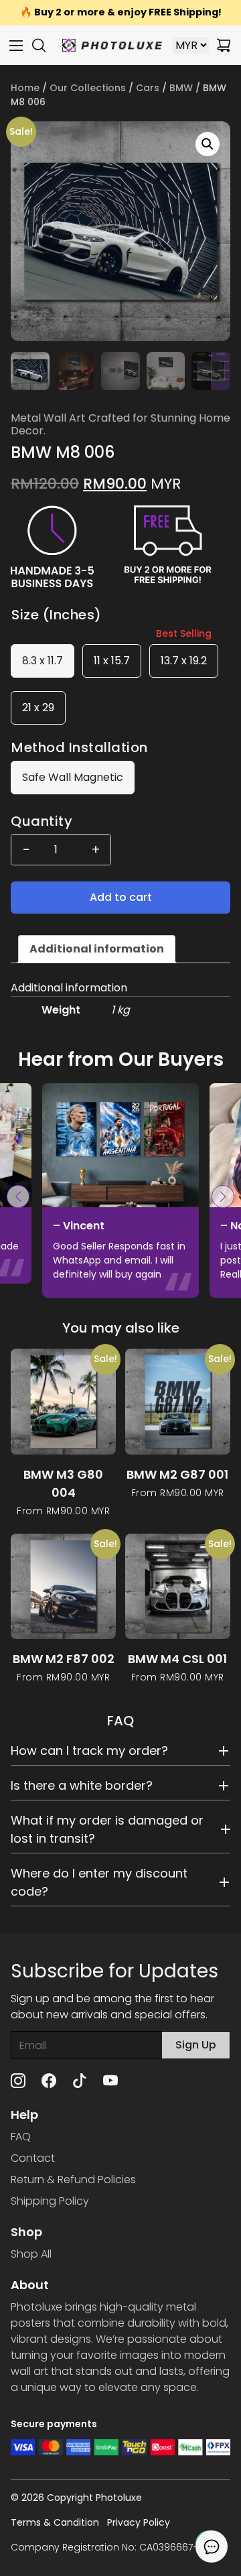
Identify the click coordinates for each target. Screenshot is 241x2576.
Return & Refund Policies (73, 2180)
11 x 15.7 (112, 661)
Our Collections (88, 88)
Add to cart (121, 897)
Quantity (42, 821)
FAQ (21, 2137)
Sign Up (196, 2045)
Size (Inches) (57, 615)
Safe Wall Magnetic (73, 777)
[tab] (97, 949)
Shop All (31, 2254)
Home (25, 88)
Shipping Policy (50, 2201)
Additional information (97, 949)
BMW (181, 88)
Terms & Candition (55, 2522)
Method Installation (80, 747)
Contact (33, 2158)
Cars (148, 88)
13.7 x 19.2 (184, 661)
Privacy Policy (139, 2522)
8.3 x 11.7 (43, 661)
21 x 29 (38, 708)
